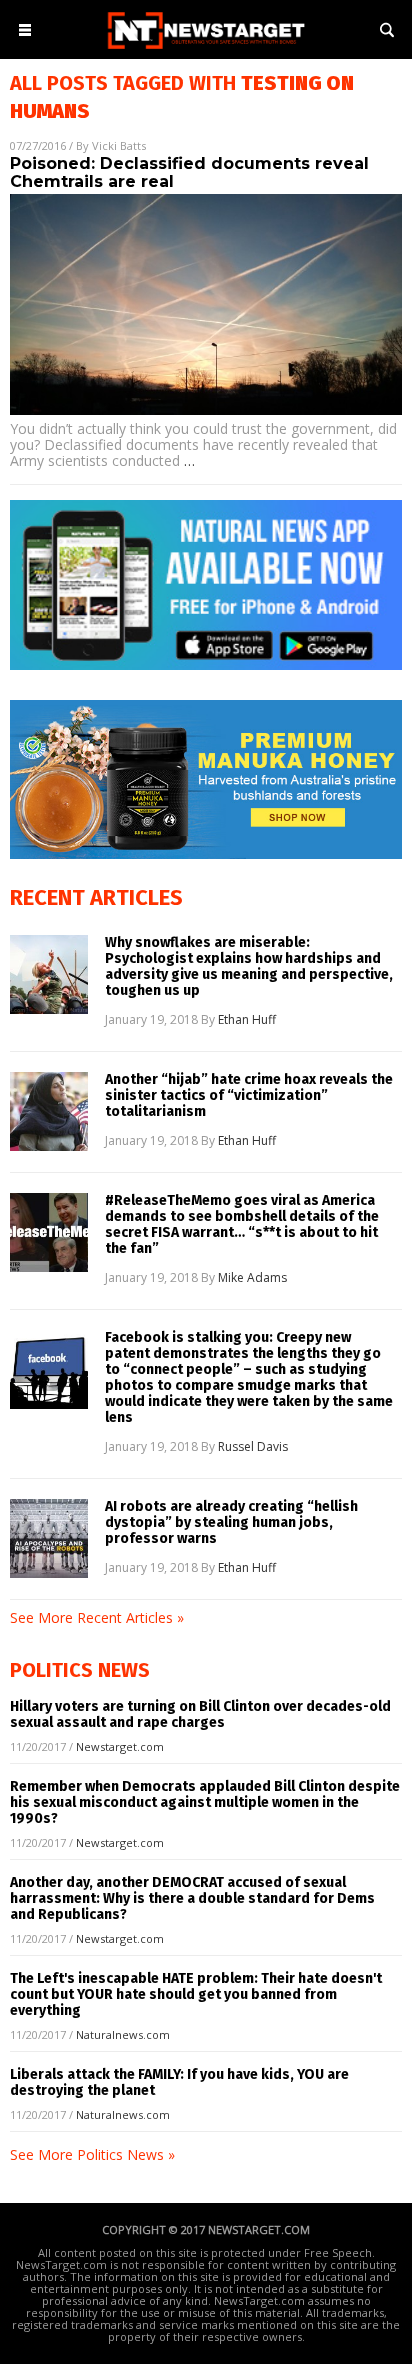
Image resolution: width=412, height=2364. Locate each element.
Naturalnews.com (123, 2034)
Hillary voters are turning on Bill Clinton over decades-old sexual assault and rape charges (200, 1714)
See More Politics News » (92, 2154)
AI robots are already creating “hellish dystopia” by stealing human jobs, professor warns (231, 1523)
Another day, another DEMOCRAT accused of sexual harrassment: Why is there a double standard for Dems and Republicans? (192, 1898)
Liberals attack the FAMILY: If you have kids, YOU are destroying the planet (179, 2082)
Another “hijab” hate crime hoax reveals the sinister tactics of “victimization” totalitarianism (249, 1096)
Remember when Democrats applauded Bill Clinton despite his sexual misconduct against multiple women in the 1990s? (205, 1802)
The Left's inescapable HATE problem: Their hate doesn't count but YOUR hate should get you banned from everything (196, 1994)
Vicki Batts (119, 145)
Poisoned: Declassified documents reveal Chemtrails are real (189, 172)
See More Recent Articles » (97, 1617)
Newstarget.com (120, 1746)
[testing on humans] (206, 50)
